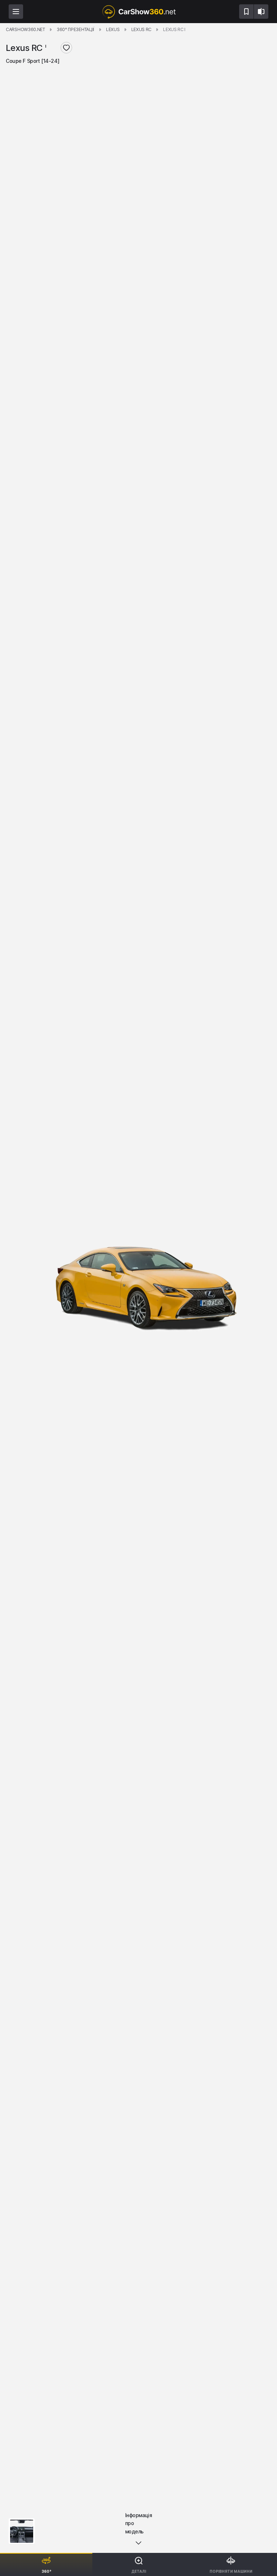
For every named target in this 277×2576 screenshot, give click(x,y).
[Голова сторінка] (138, 12)
